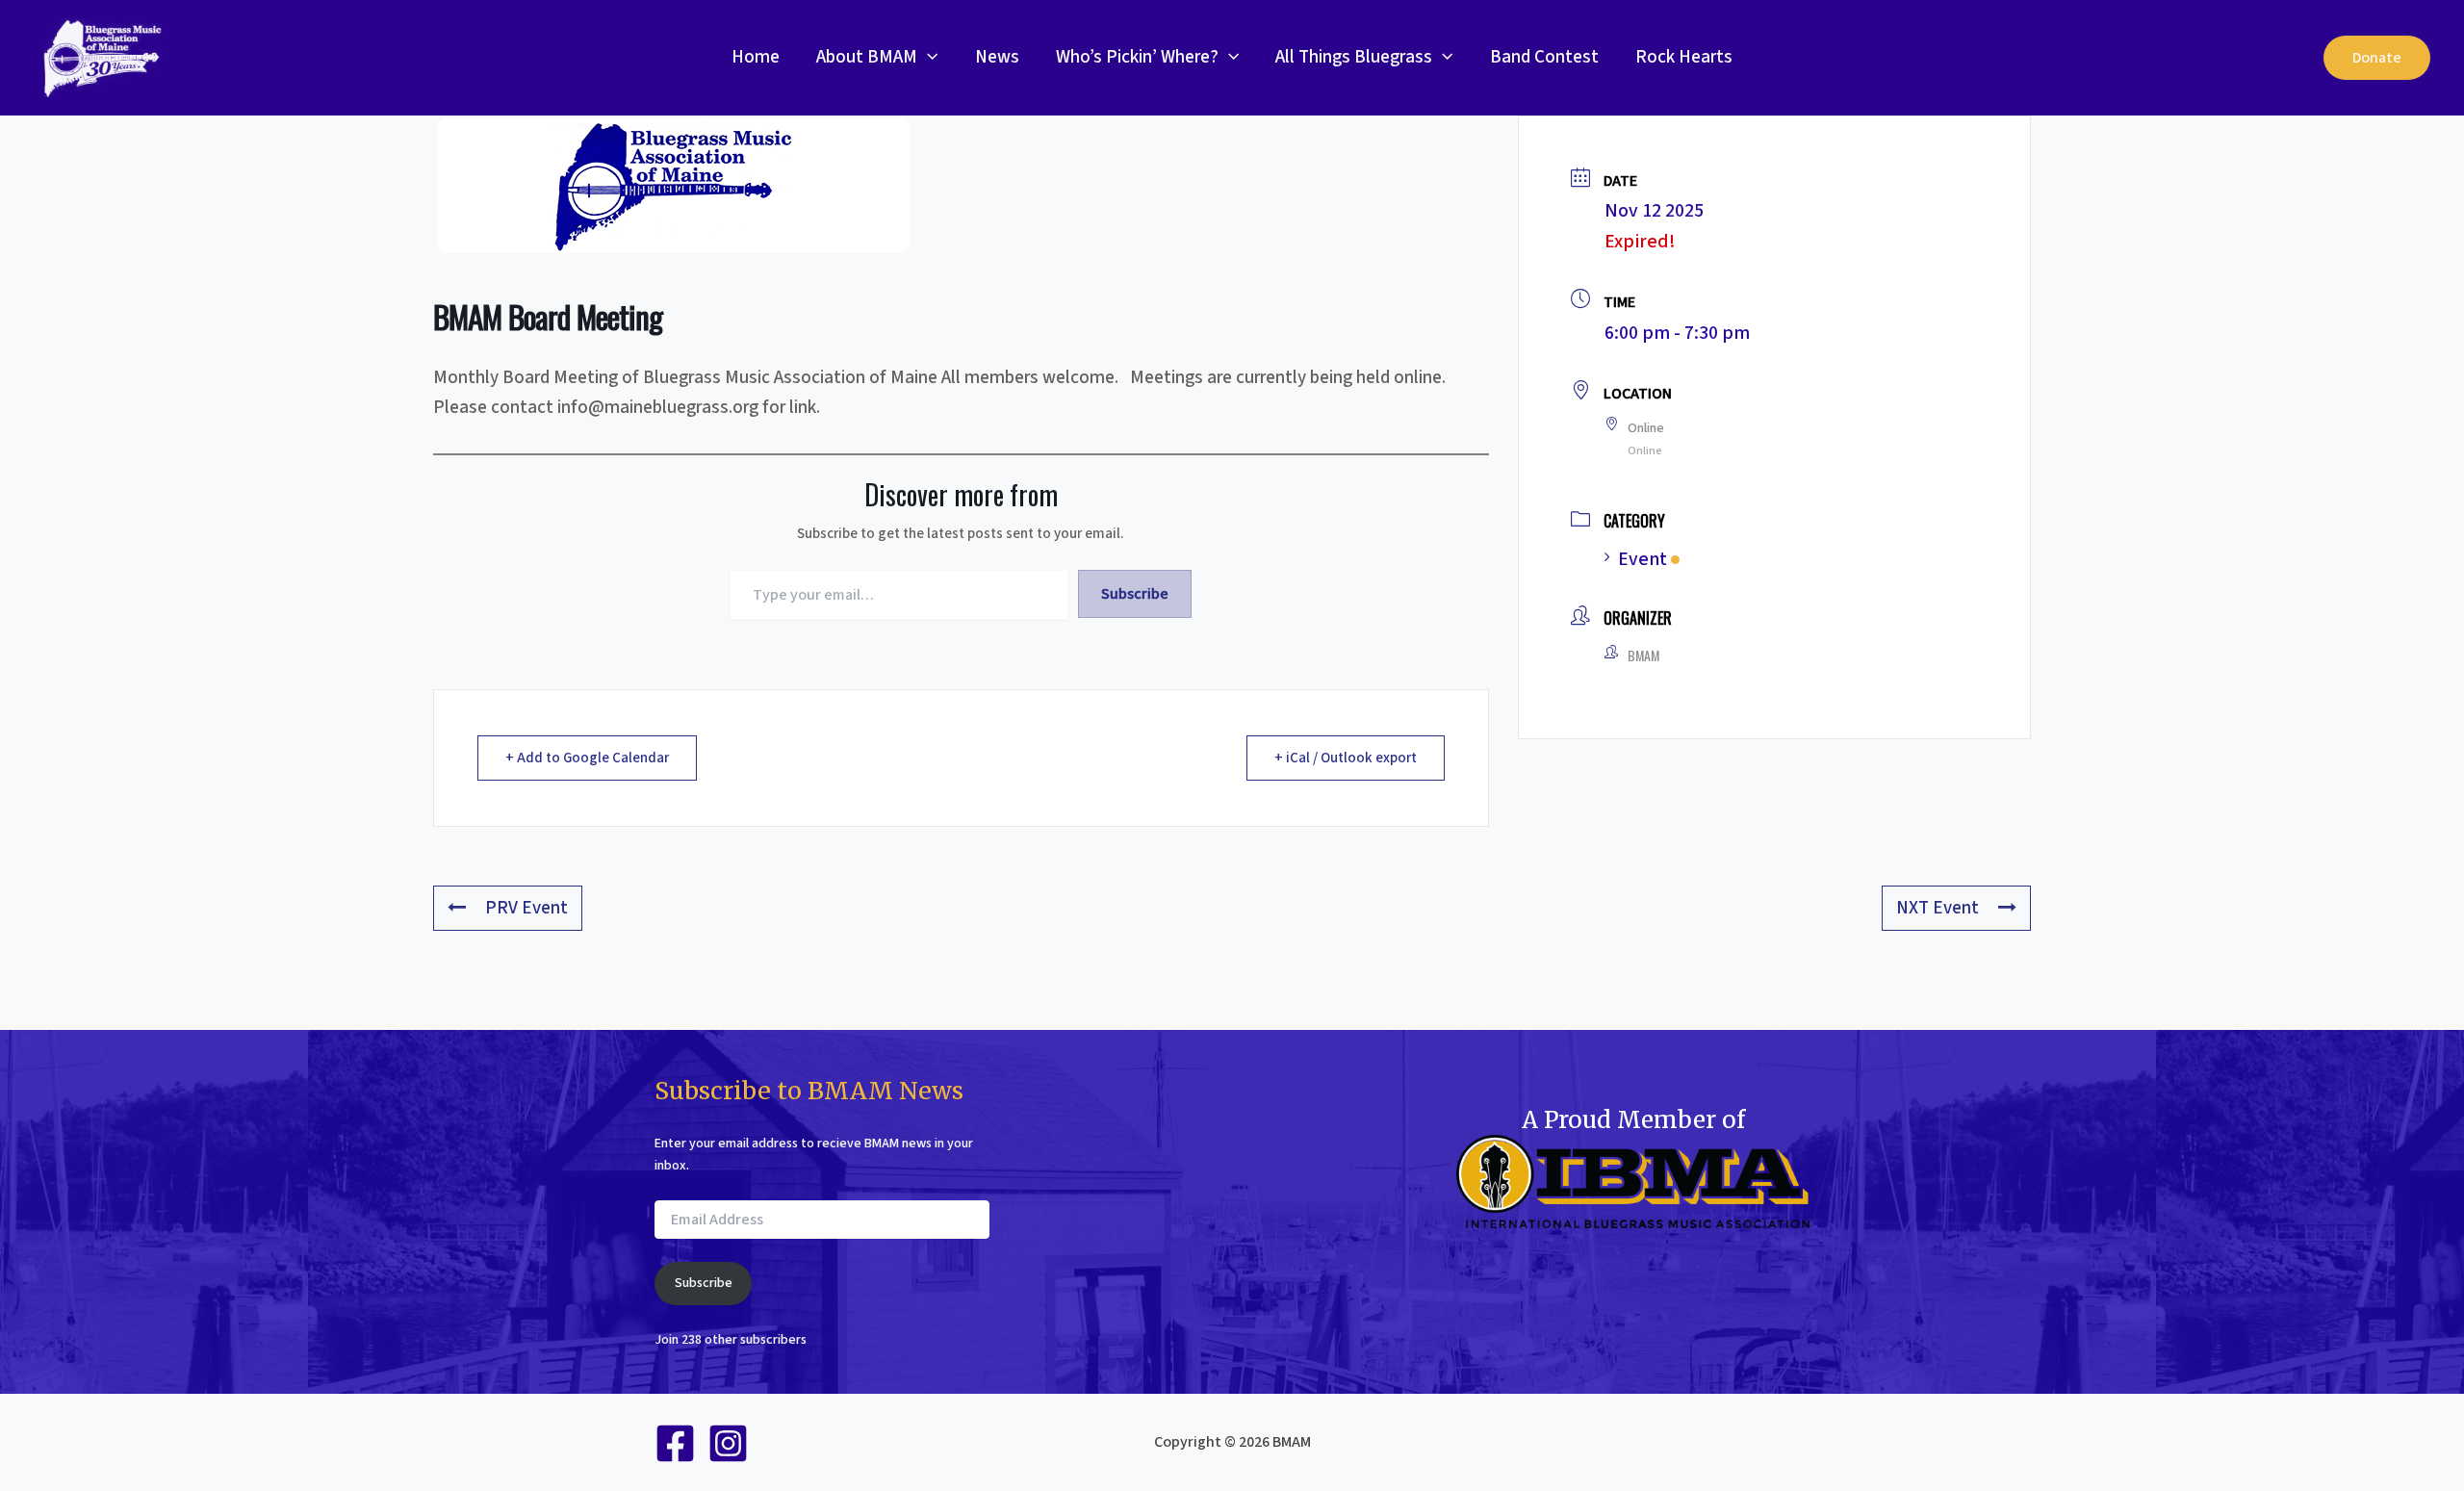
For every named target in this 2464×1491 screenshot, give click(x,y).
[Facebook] (675, 1443)
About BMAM (867, 57)
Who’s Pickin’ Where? (1137, 57)
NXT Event (1938, 908)
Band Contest (1544, 57)
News (997, 57)
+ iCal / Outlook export (1346, 758)
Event (1643, 559)
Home (756, 57)
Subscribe (1135, 594)
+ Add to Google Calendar (587, 758)
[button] (927, 58)
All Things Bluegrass (1354, 57)
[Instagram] (728, 1443)
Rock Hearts (1684, 57)
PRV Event (526, 908)
